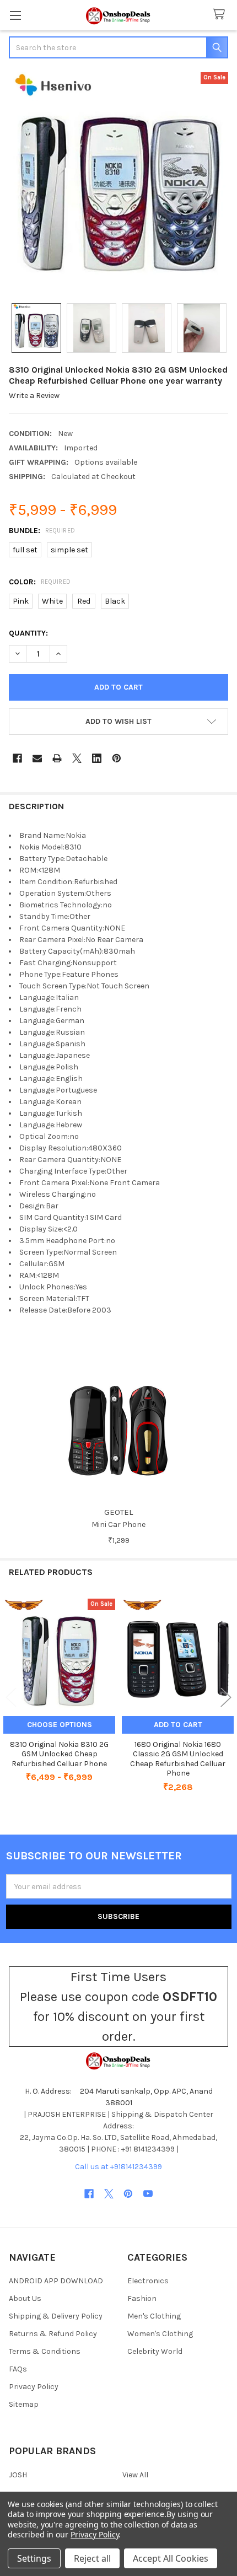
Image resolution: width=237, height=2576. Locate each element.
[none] (118, 182)
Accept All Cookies (171, 2558)
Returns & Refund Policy (53, 2334)
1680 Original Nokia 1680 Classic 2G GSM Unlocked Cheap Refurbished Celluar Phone (178, 1759)
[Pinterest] (117, 758)
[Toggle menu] (15, 15)
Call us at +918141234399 (118, 2167)
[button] (118, 722)
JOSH (18, 2475)
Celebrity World (155, 2351)
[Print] (57, 758)
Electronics (148, 2281)
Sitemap (24, 2404)
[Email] (37, 758)
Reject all (92, 2558)
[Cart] (221, 15)
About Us (25, 2298)
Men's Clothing (154, 2316)
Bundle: (42, 531)
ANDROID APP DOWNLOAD (56, 2281)
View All (135, 2475)
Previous (11, 1698)
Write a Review (34, 396)
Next (226, 1698)
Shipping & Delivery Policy (56, 2316)
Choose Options (60, 1725)
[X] (77, 758)
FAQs (18, 2369)
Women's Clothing (160, 2334)
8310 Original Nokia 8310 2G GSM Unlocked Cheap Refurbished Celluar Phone (59, 1754)
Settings (34, 2558)
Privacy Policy (34, 2387)
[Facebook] (17, 758)
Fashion (142, 2298)
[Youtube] (148, 2194)
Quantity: (28, 633)
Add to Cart (178, 1725)
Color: (40, 582)
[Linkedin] (97, 758)
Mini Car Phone (118, 1524)
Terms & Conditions (45, 2351)
